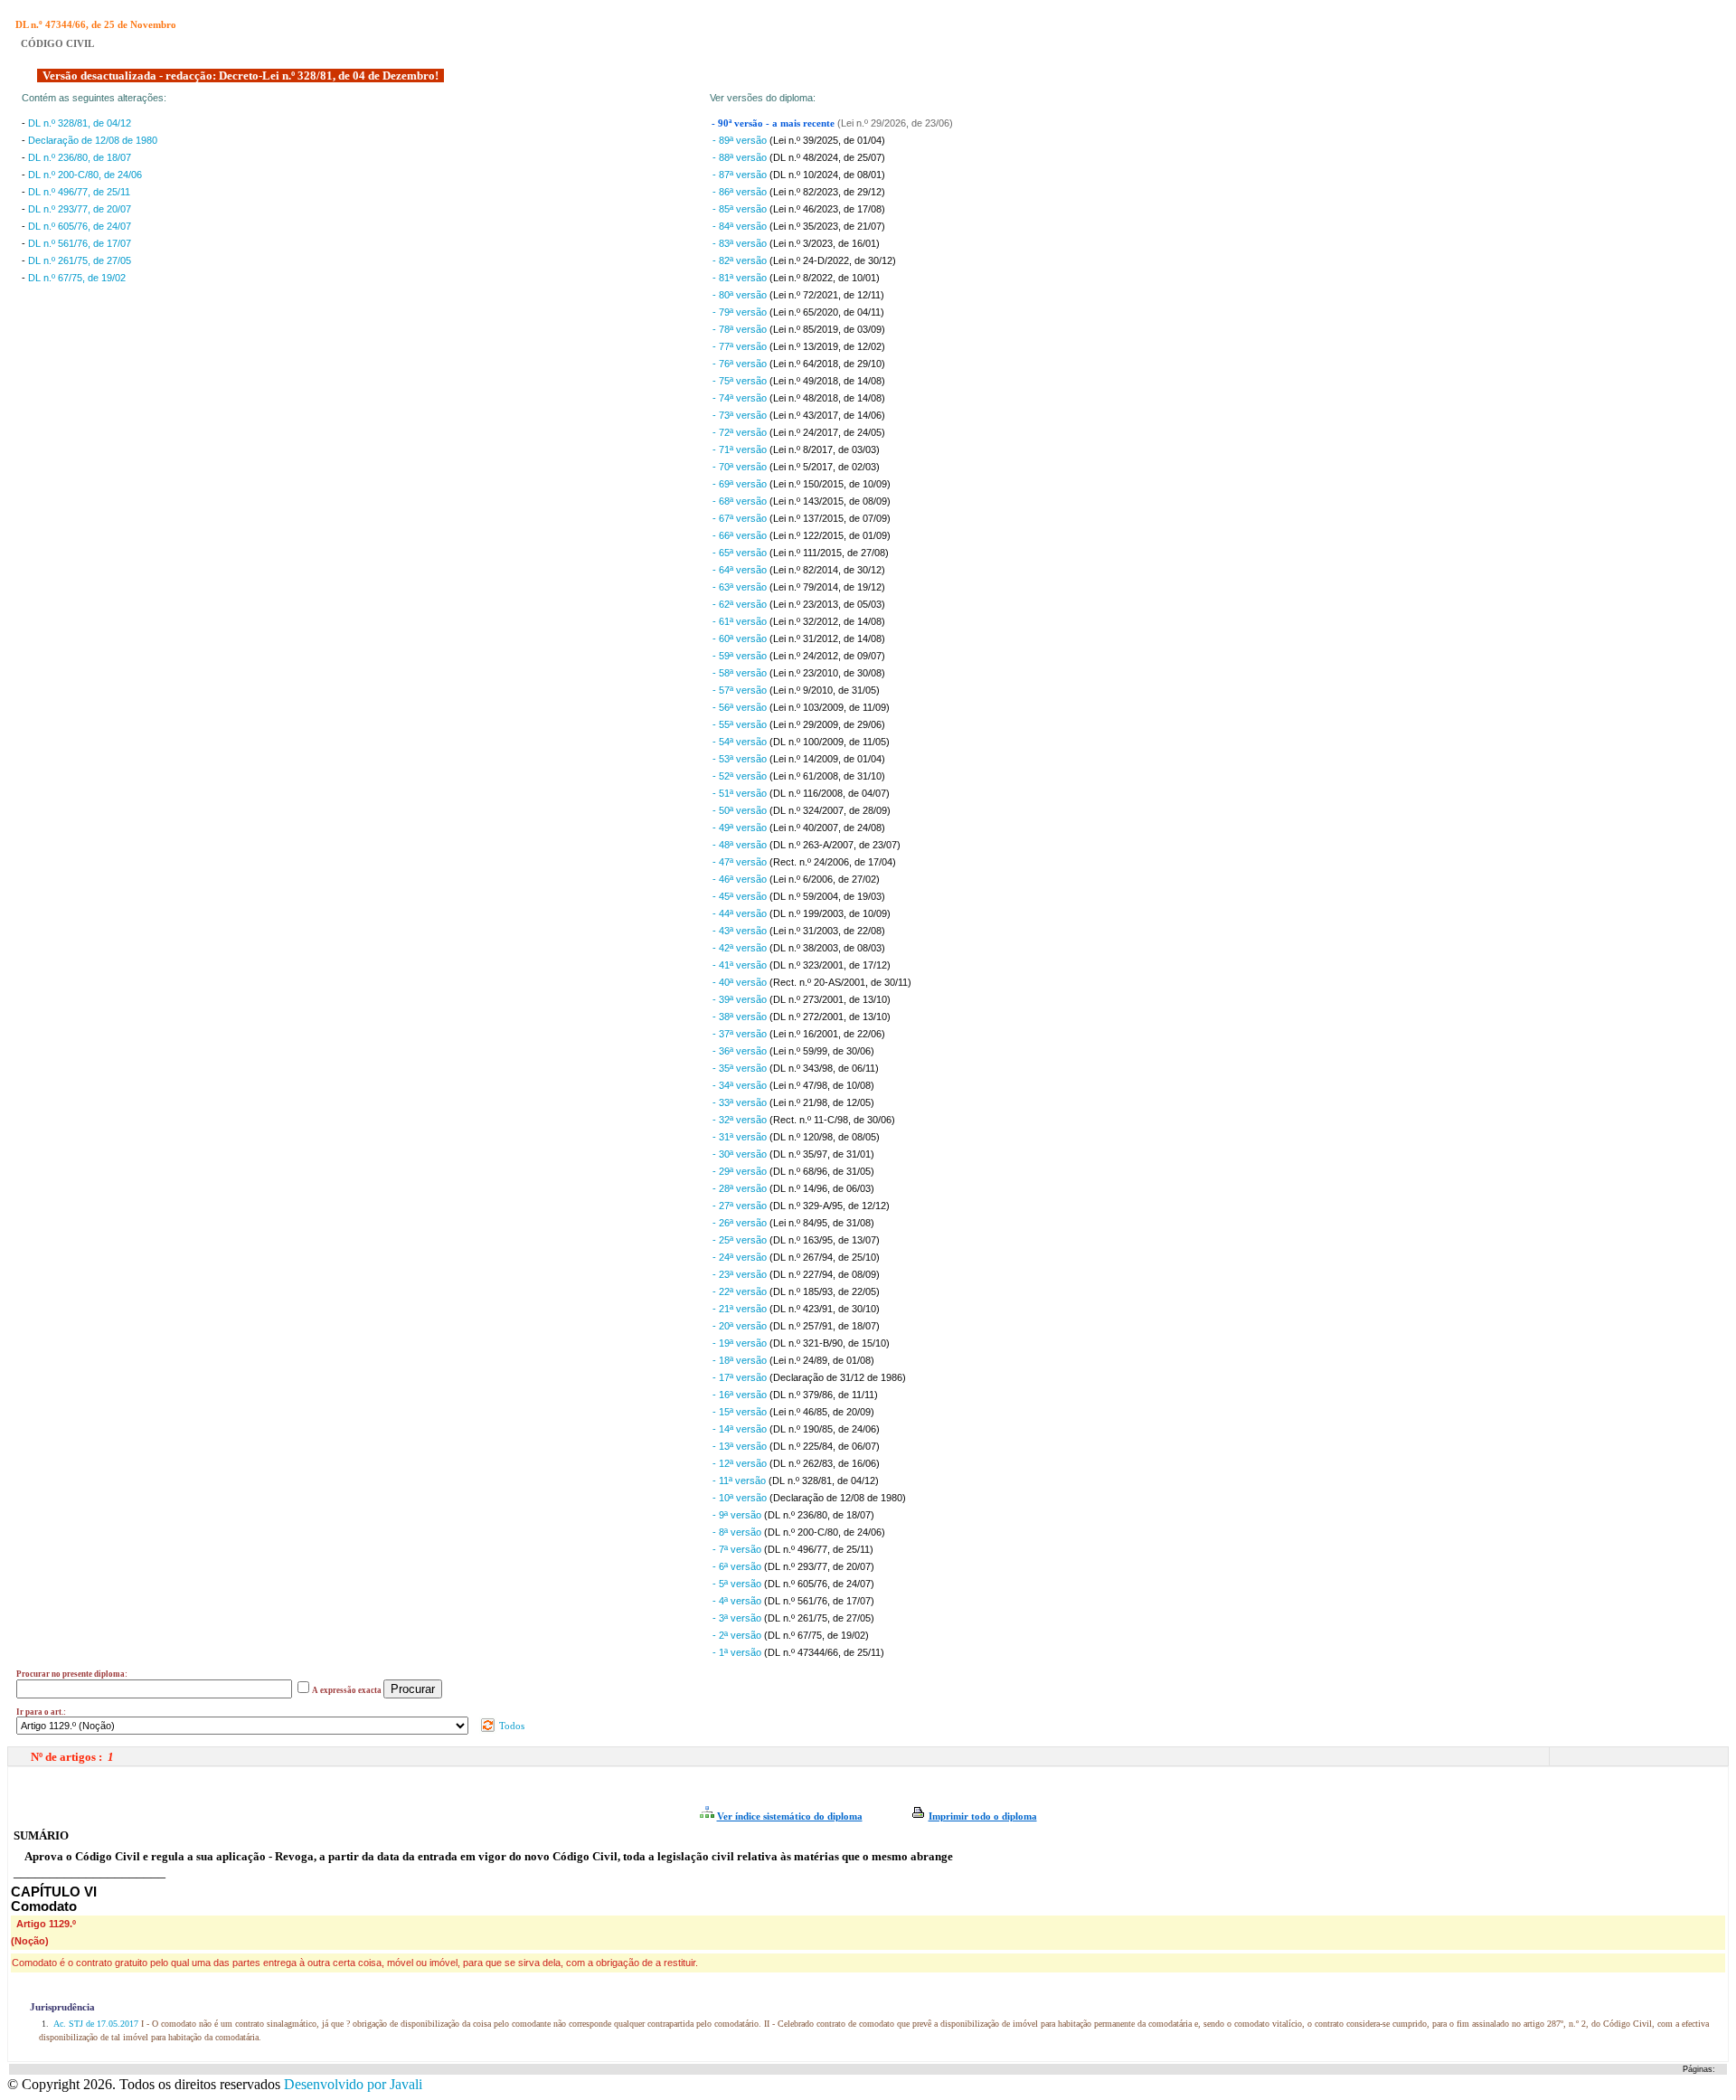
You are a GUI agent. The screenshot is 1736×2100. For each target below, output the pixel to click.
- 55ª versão (741, 724)
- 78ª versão (741, 329)
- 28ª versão (741, 1188)
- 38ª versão (741, 1017)
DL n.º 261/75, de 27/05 (80, 260)
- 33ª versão (741, 1102)
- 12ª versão (741, 1463)
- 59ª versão (741, 656)
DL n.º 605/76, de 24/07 (80, 226)
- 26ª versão (741, 1223)
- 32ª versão (741, 1120)
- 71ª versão (741, 449)
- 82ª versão (741, 260)
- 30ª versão (741, 1154)
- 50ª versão (741, 810)
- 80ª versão (741, 295)
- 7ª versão (738, 1549)
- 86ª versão (741, 192)
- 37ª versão (741, 1034)
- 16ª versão (741, 1395)
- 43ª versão (741, 931)
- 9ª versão (738, 1515)
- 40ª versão (741, 982)
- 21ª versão (741, 1309)
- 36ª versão (741, 1051)
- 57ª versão (741, 690)
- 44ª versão (741, 913)
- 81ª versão (741, 278)
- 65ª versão (741, 553)
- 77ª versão (741, 346)
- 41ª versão (741, 965)
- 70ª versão (741, 467)
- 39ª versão (741, 999)
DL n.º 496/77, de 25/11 (79, 192)
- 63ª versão (741, 587)
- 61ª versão (741, 621)
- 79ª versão (741, 312)
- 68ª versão (741, 501)
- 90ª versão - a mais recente (774, 123)
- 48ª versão (741, 845)
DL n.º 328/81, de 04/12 (80, 123)
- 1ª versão (738, 1652)
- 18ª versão (741, 1360)
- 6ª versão (738, 1566)
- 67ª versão (741, 518)
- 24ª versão (741, 1257)
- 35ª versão (741, 1068)
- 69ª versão (741, 484)
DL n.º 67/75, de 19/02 (77, 278)
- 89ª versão (741, 140)
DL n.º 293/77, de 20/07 (80, 209)
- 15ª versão (741, 1412)
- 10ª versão (741, 1498)
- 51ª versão (741, 793)
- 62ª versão (741, 604)
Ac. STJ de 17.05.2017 (96, 2024)
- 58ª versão (741, 673)
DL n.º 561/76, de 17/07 (80, 243)
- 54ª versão (741, 742)
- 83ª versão (741, 243)
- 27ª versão (741, 1206)
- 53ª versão (741, 759)
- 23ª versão (741, 1274)
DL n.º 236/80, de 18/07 (80, 157)
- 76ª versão (741, 364)
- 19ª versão (741, 1343)
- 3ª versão (738, 1618)
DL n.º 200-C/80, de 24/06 (85, 175)
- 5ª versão (738, 1584)
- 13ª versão (741, 1446)
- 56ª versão (741, 707)
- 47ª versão (741, 862)
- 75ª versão (741, 381)
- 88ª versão (741, 157)
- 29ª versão (741, 1171)
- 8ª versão (738, 1532)
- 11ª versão (741, 1480)
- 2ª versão (738, 1635)
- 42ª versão (741, 948)
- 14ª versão (741, 1429)
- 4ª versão (738, 1601)
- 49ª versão (741, 828)
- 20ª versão (741, 1326)
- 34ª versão (741, 1085)
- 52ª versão (741, 776)
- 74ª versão (741, 398)
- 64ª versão (741, 570)
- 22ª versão (741, 1291)
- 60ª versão (741, 639)
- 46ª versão (741, 879)
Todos (510, 1726)
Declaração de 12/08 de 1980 (93, 140)
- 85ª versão (741, 209)
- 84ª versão (741, 226)
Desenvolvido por (353, 2084)
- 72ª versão (741, 432)
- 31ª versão (741, 1137)
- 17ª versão (741, 1377)
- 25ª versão (741, 1240)
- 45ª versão (741, 896)
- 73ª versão (741, 415)
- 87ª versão (741, 175)
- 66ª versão (741, 535)
